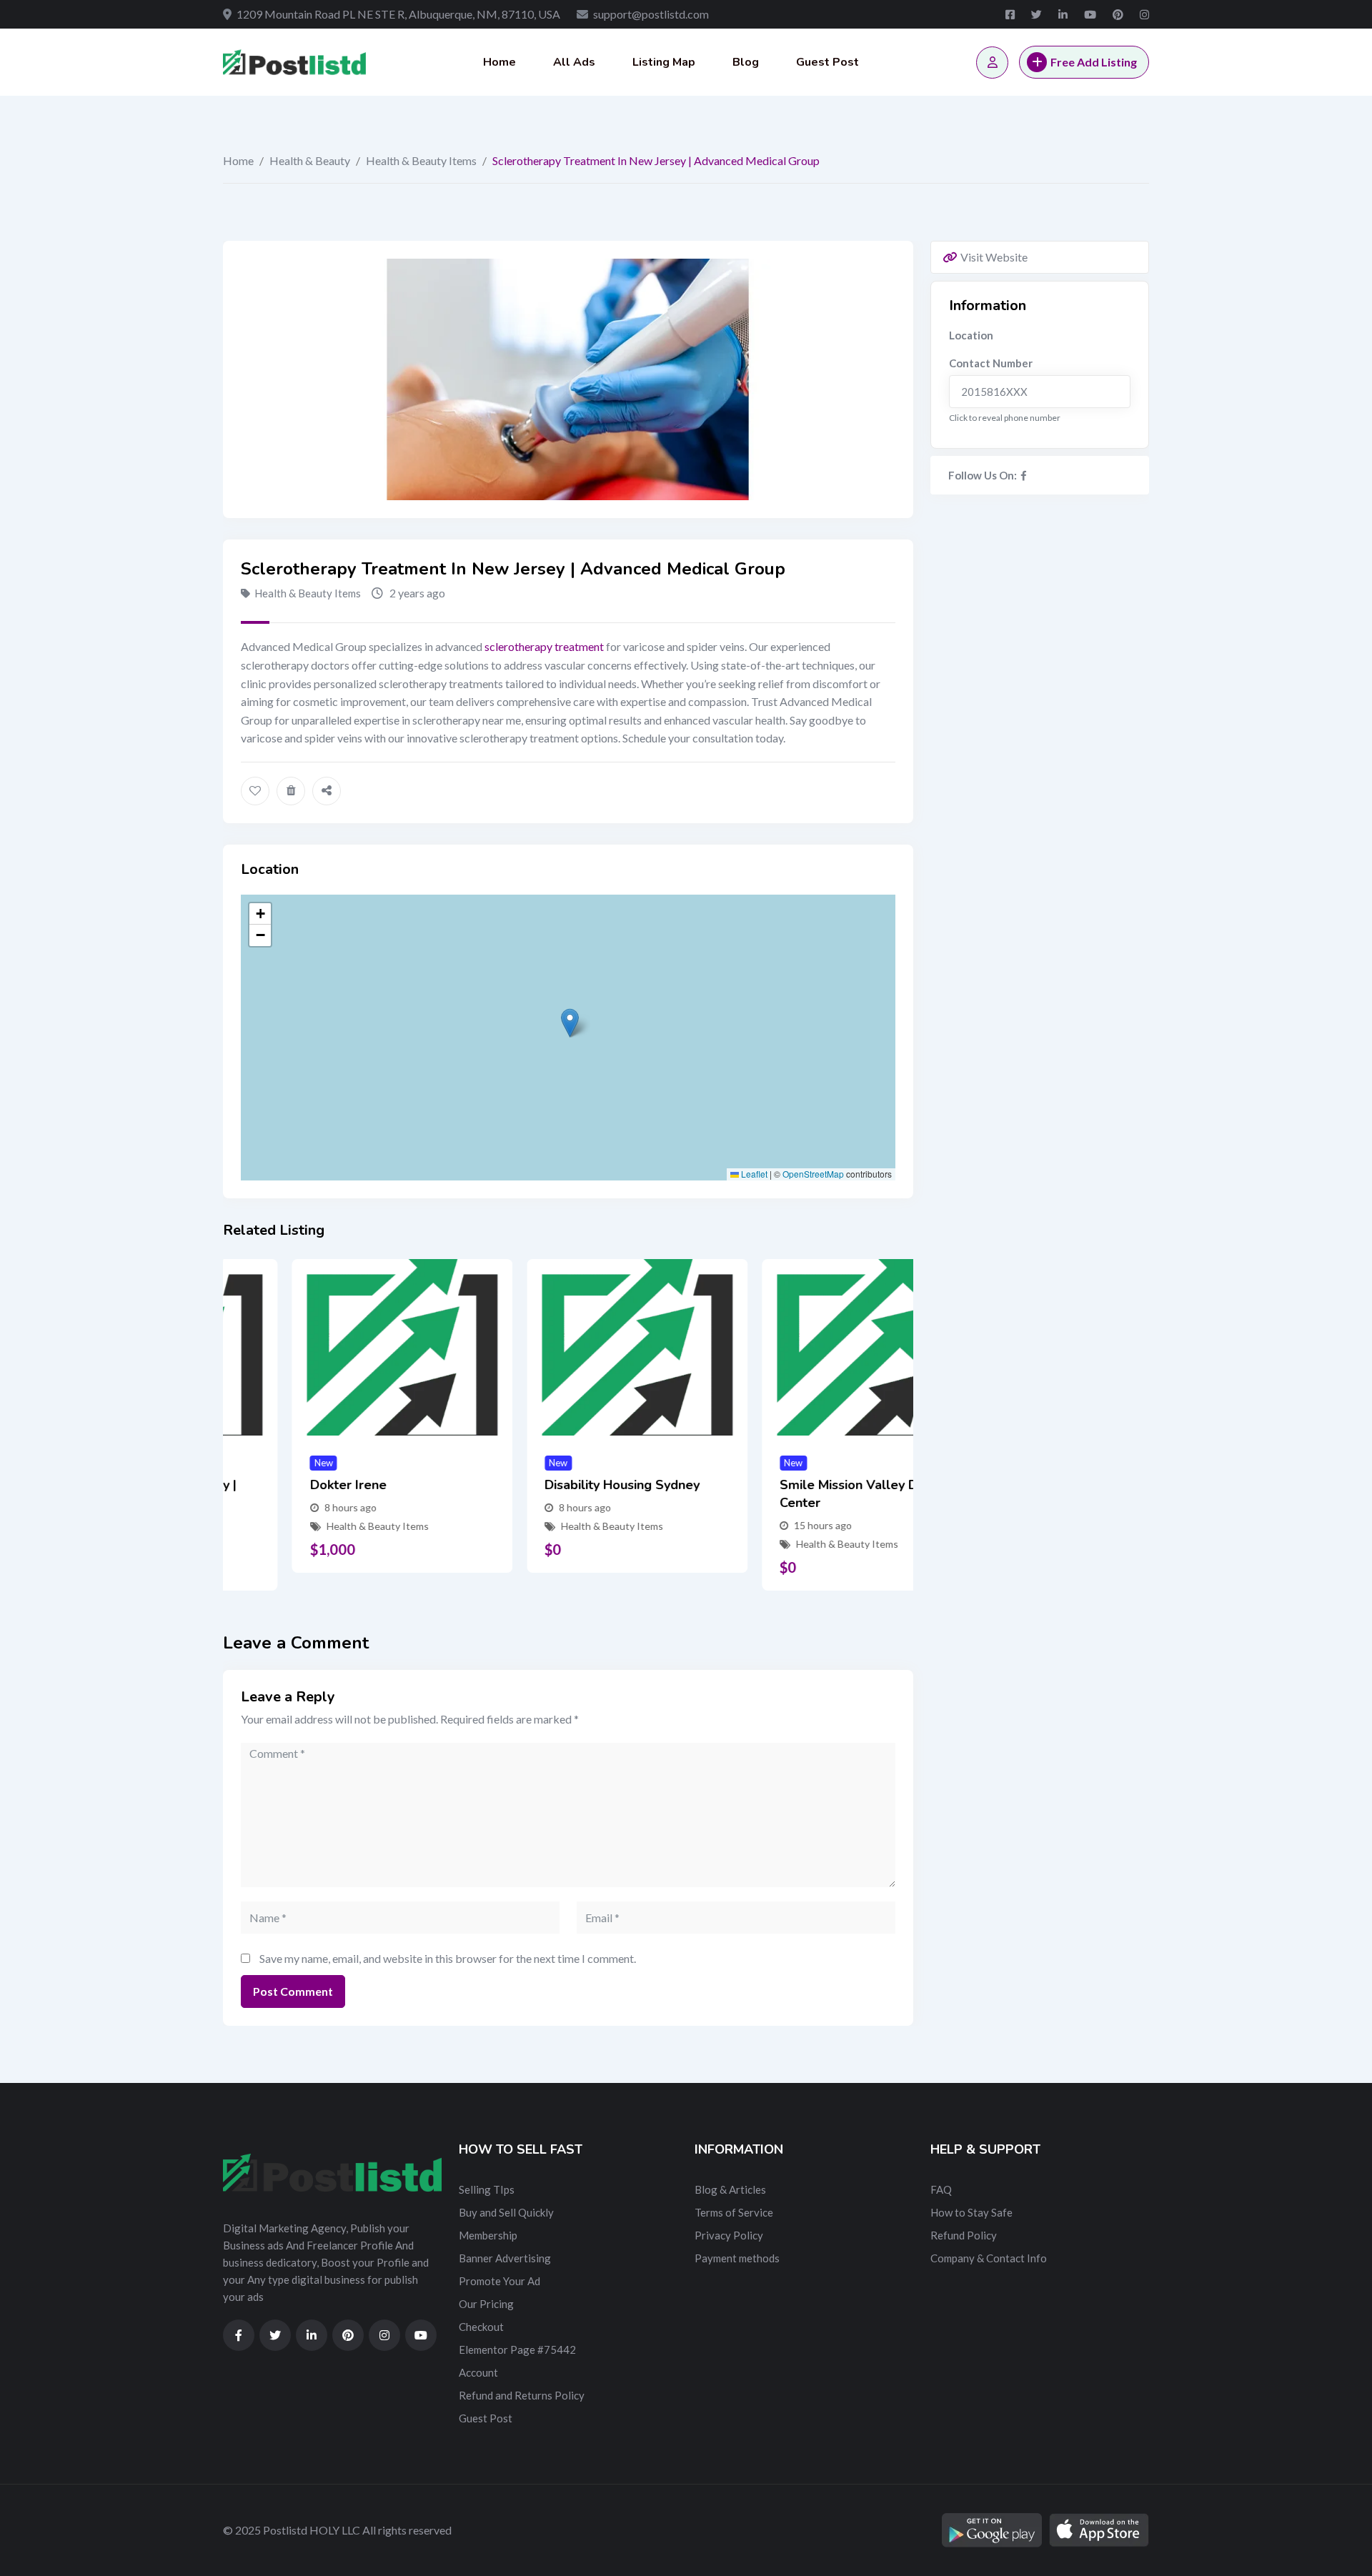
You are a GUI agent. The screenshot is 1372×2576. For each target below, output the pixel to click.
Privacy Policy (729, 2235)
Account (478, 2372)
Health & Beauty (310, 160)
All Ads (574, 62)
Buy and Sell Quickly (506, 2212)
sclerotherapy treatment (544, 646)
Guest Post (827, 62)
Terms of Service (734, 2212)
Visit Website (994, 257)
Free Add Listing (1094, 62)
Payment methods (737, 2258)
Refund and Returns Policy (522, 2395)
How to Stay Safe (971, 2212)
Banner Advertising (505, 2258)
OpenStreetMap (813, 1174)
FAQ (941, 2189)
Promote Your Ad (499, 2281)
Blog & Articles (730, 2189)
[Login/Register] (992, 63)
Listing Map (664, 62)
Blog (746, 62)
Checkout (481, 2327)
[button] (570, 1023)
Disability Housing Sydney (553, 1485)
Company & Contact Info (989, 2258)
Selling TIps (487, 2189)
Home (499, 62)
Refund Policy (964, 2235)
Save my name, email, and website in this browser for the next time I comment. (448, 1958)
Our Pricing (486, 2304)
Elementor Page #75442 (517, 2349)
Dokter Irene (279, 1485)
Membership (488, 2235)
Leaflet (753, 1174)
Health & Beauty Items (421, 160)
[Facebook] (1024, 475)
